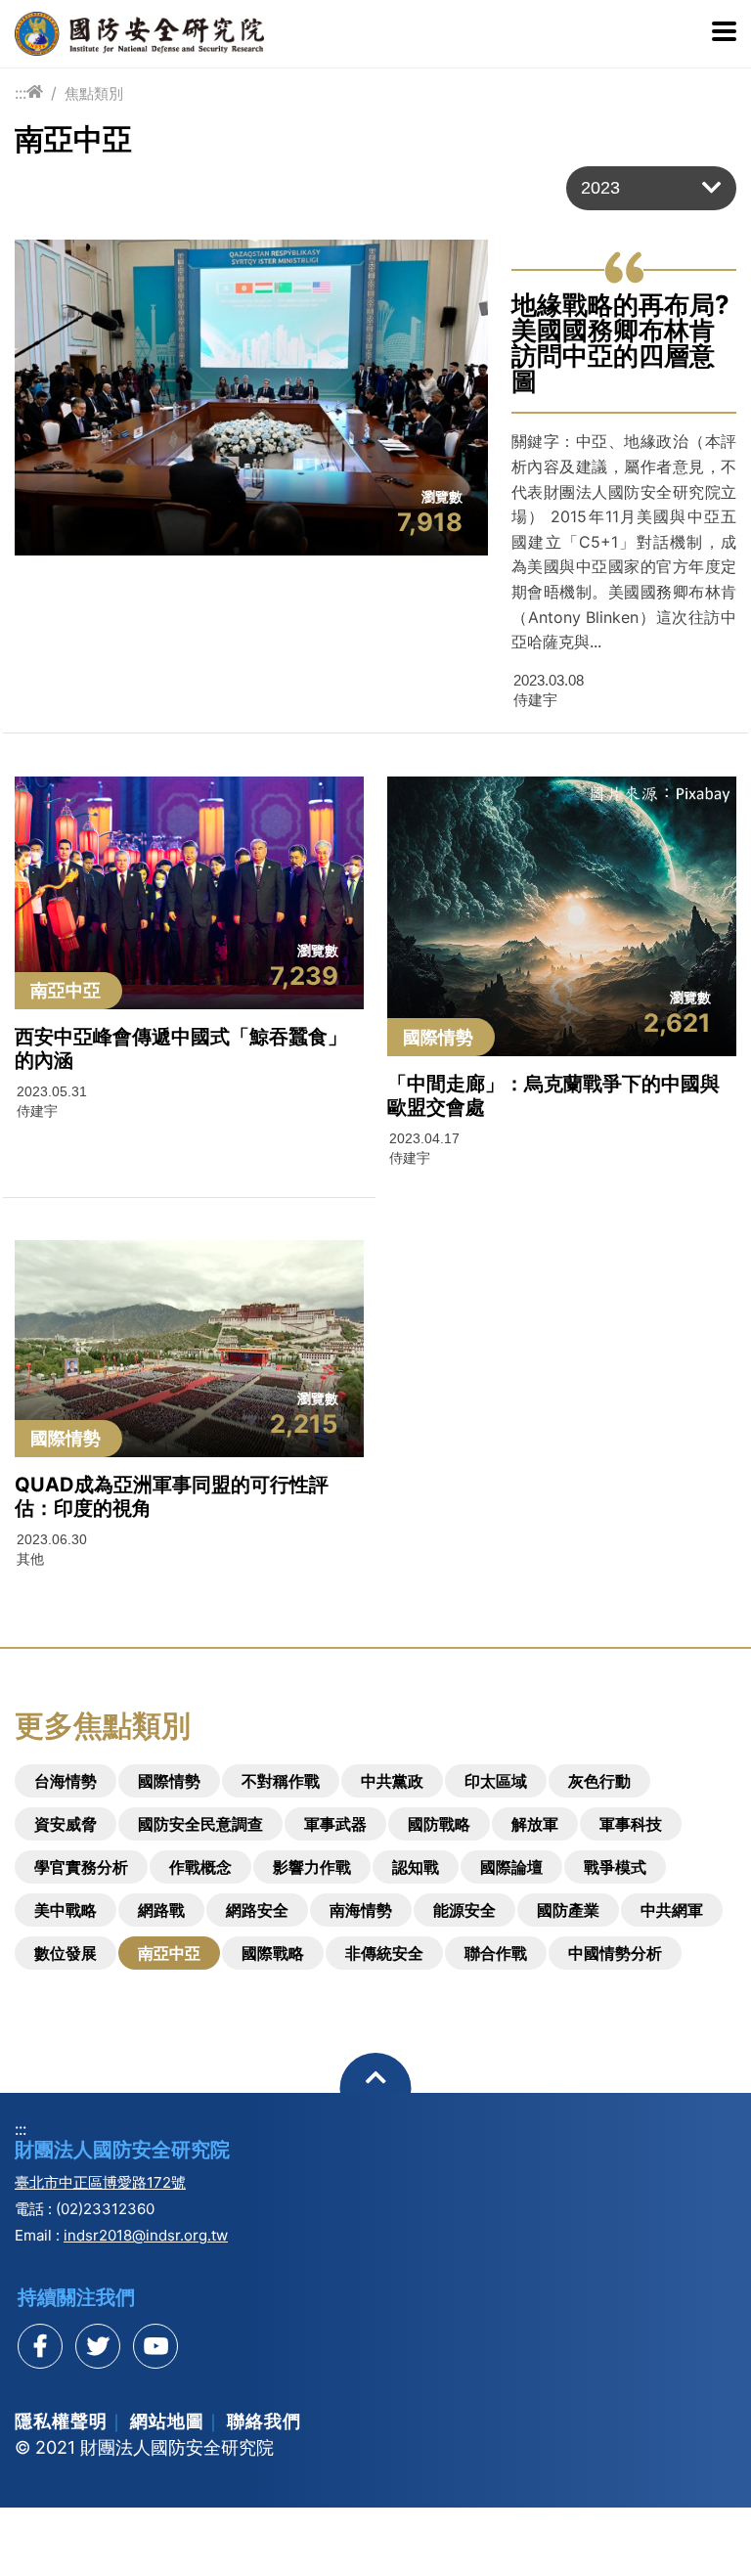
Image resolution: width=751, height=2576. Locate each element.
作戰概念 (200, 1867)
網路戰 (161, 1910)
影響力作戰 (312, 1867)
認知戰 (416, 1867)
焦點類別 (94, 93)
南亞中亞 (169, 1953)
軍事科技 (631, 1824)
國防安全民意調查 (200, 1824)
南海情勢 (361, 1910)
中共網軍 (672, 1910)
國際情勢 (169, 1781)
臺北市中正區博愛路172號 (100, 2182)
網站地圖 (167, 2421)
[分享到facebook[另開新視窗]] (40, 2346)
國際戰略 (273, 1953)
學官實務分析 (81, 1867)
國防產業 (568, 1910)
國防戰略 (439, 1824)
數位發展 (66, 1953)
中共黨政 (392, 1781)
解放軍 (535, 1824)
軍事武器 (335, 1824)
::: (21, 93)
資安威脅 (66, 1824)
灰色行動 (599, 1781)
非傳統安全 (384, 1953)
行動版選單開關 (724, 33)
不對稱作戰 (281, 1781)
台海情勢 (66, 1781)
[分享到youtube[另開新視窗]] (155, 2346)
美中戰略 (66, 1910)
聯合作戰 (496, 1953)
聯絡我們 (264, 2421)
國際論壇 (511, 1867)
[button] (651, 188)
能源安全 (464, 1910)
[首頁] (35, 92)
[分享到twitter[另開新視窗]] (98, 2346)
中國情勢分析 (615, 1953)
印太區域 (496, 1781)
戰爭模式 (615, 1867)
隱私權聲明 (61, 2421)
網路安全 (257, 1910)
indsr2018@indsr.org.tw (146, 2235)
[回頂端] (376, 2088)
